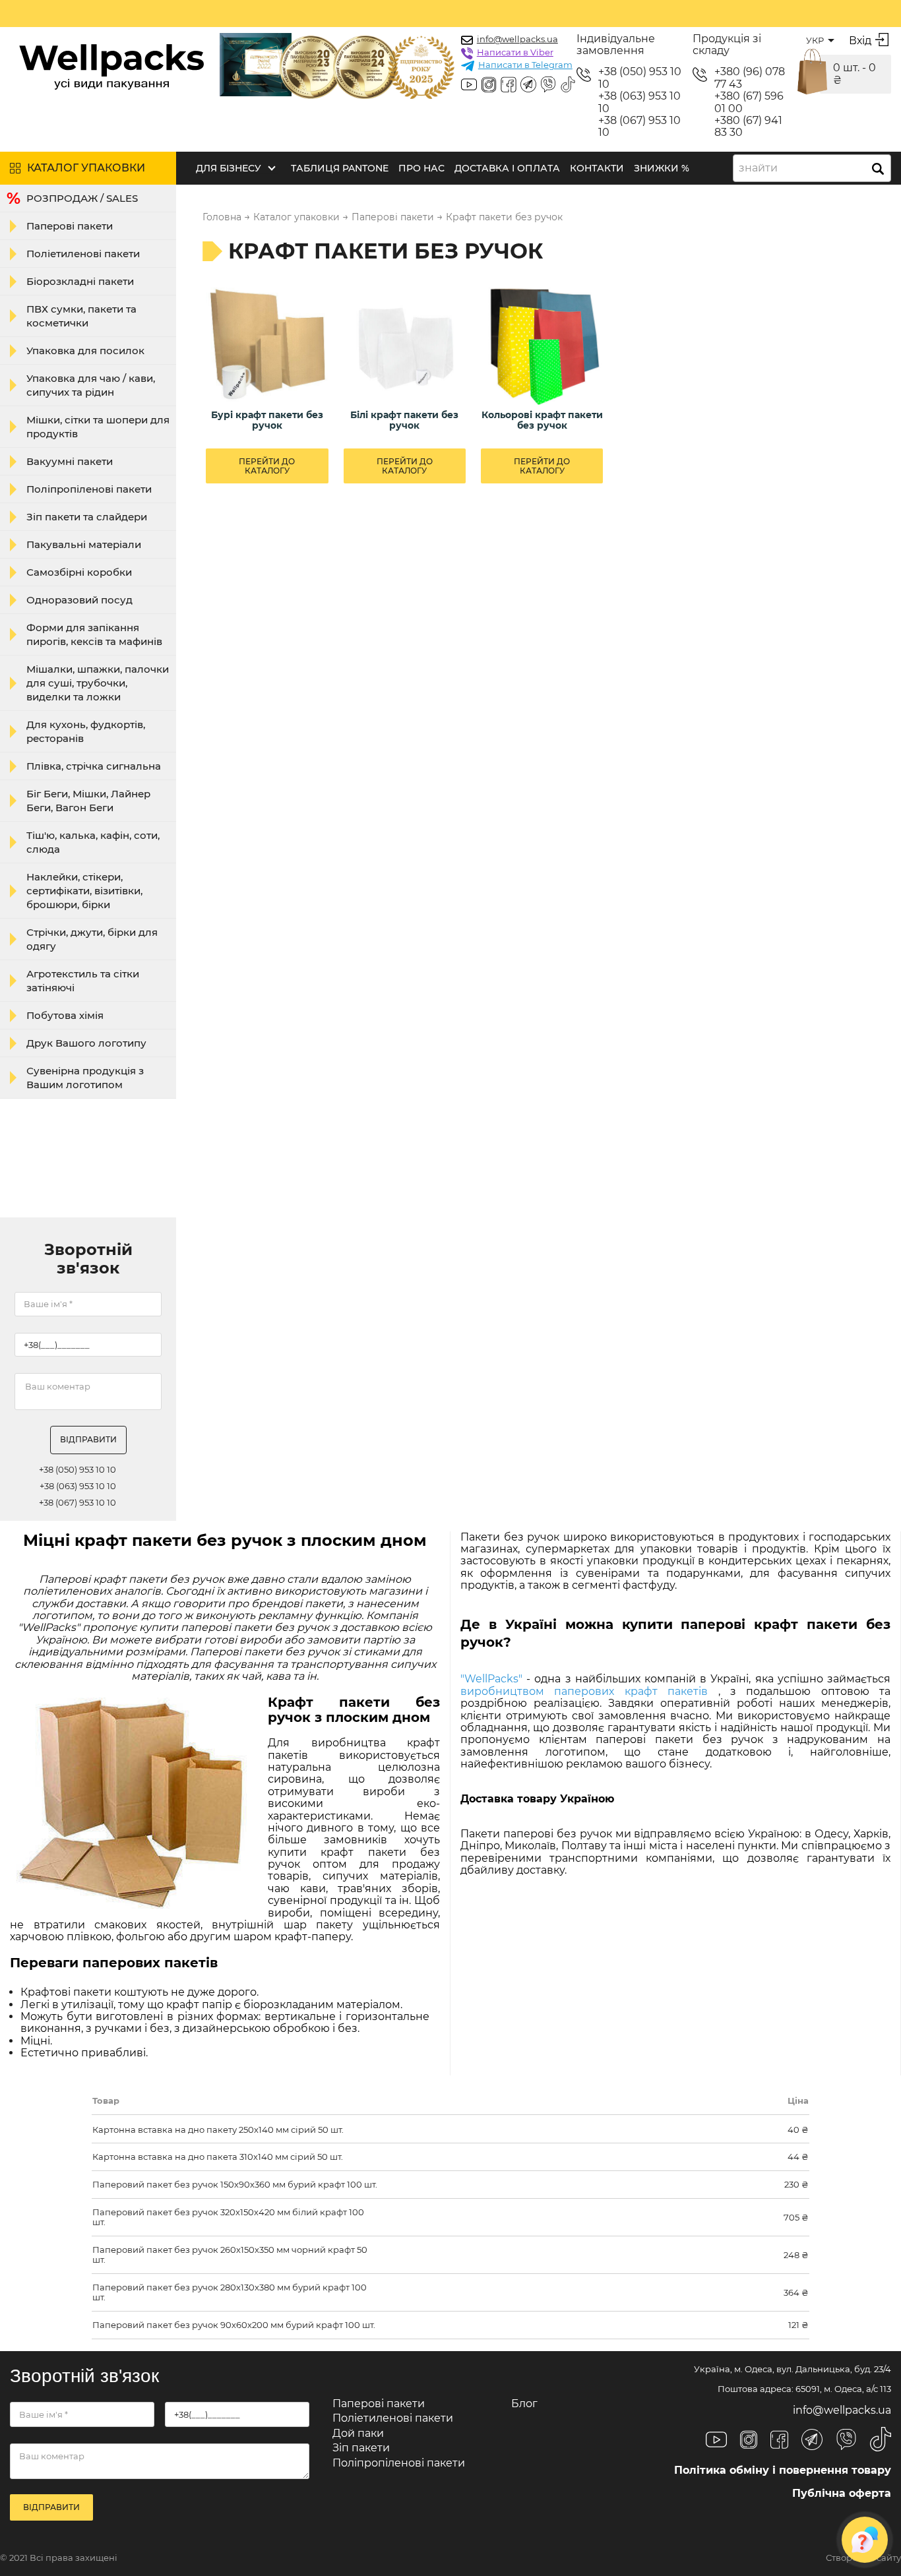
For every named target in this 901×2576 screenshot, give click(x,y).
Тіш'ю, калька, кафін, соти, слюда (93, 842)
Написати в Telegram (525, 65)
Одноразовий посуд (79, 600)
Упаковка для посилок (85, 351)
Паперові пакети (70, 226)
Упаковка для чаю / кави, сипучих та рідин (91, 385)
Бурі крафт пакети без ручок (267, 420)
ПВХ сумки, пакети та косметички (81, 316)
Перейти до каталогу (267, 466)
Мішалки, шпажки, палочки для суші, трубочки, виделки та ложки (98, 683)
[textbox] (762, 168)
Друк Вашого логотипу (86, 1043)
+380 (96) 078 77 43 (750, 78)
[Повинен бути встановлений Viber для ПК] (548, 86)
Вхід (860, 41)
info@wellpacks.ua (517, 39)
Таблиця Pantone (340, 168)
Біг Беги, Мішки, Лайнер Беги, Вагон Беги (88, 801)
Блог (524, 2404)
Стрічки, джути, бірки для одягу (92, 939)
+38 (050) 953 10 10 (640, 78)
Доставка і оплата (507, 168)
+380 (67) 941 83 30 (748, 127)
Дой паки (358, 2433)
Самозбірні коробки (79, 572)
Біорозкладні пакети (80, 281)
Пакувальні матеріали (84, 544)
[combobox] (812, 168)
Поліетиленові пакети (83, 254)
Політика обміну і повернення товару (783, 2470)
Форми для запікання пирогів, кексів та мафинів (94, 634)
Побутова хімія (65, 1015)
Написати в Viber (515, 52)
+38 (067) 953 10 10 (639, 127)
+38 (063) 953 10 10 (639, 102)
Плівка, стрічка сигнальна (94, 766)
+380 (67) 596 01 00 (749, 102)
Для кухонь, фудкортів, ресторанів (86, 731)
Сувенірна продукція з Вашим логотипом (85, 1078)
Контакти (597, 168)
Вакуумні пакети (70, 461)
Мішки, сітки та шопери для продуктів (98, 427)
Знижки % (662, 168)
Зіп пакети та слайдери (87, 517)
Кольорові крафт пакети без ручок (542, 420)
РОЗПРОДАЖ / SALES (82, 198)
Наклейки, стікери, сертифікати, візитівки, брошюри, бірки (84, 891)
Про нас (421, 168)
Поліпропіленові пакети (89, 489)
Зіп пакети (361, 2448)
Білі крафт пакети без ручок (404, 420)
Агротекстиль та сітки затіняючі (83, 981)
